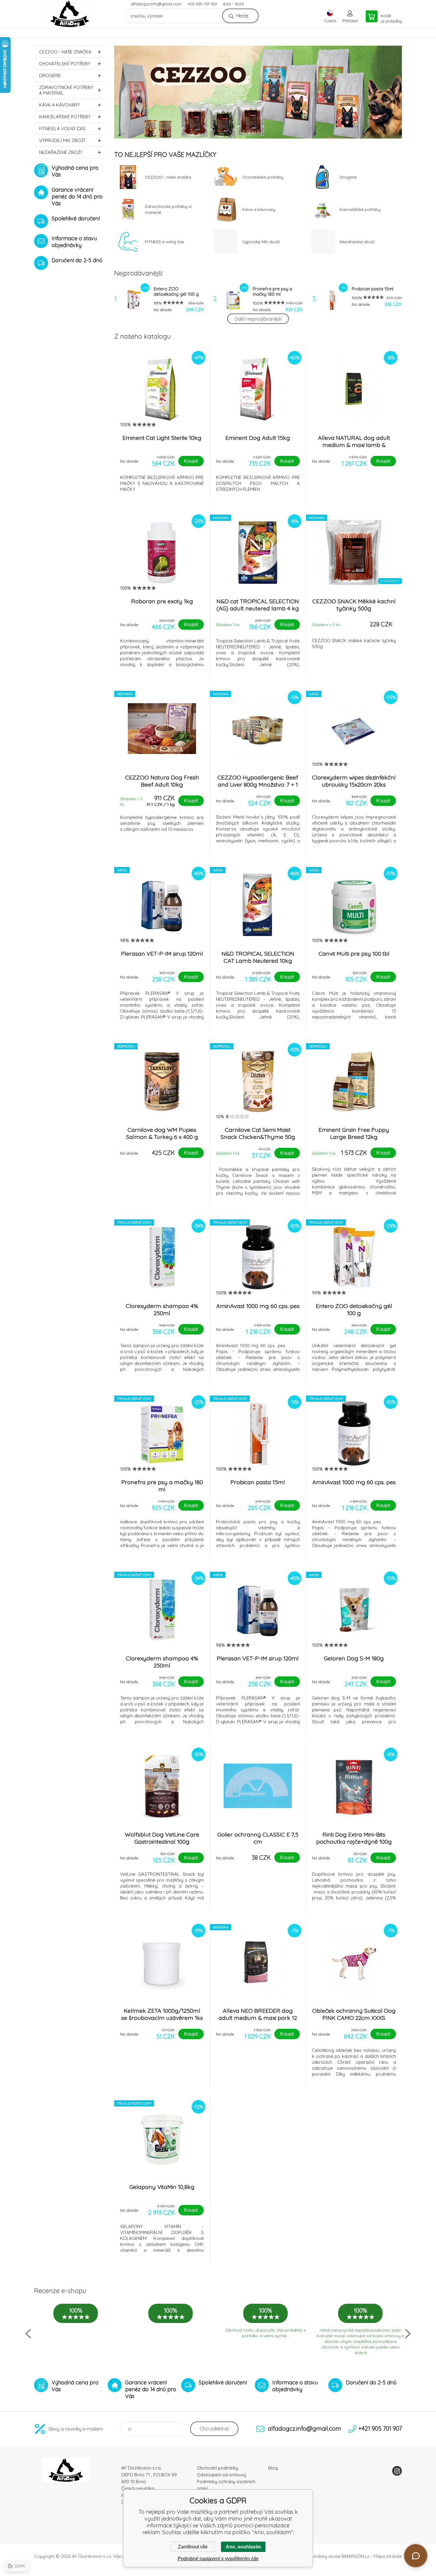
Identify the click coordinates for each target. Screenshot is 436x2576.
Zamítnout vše (193, 2547)
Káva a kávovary (59, 105)
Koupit (191, 461)
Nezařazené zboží (60, 152)
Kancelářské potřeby (65, 117)
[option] (258, 92)
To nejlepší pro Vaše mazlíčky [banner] (70, 14)
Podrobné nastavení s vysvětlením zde (218, 2559)
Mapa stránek (388, 2556)
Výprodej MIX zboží (62, 140)
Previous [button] (28, 2334)
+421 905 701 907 (202, 4)
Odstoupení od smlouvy (222, 2475)
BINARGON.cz (355, 2556)
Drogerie (50, 75)
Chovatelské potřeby (65, 64)
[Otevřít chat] (416, 2556)
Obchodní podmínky (218, 2468)
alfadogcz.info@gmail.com (156, 4)
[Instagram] (397, 2471)
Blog (273, 2468)
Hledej (242, 16)
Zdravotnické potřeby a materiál (66, 90)
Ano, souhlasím (243, 2547)
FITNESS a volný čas (62, 129)
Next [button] (408, 2334)
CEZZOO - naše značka (65, 52)
